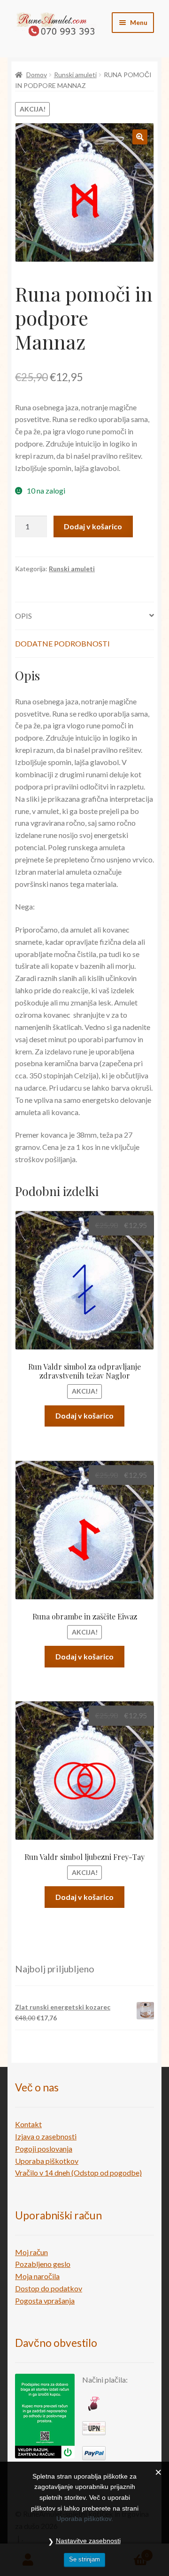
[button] (140, 137)
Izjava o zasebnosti (46, 2136)
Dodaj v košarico (93, 526)
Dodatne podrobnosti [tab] (62, 643)
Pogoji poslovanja (44, 2149)
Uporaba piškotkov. (85, 2519)
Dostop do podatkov (49, 2288)
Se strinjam (84, 2559)
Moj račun (31, 2252)
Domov (37, 75)
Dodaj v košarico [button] (84, 1416)
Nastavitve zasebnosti (88, 2541)
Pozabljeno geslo (43, 2264)
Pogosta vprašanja (45, 2301)
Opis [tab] (23, 616)
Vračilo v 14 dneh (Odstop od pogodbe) (78, 2173)
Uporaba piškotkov (47, 2161)
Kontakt (28, 2124)
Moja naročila (37, 2276)
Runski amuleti (75, 75)
